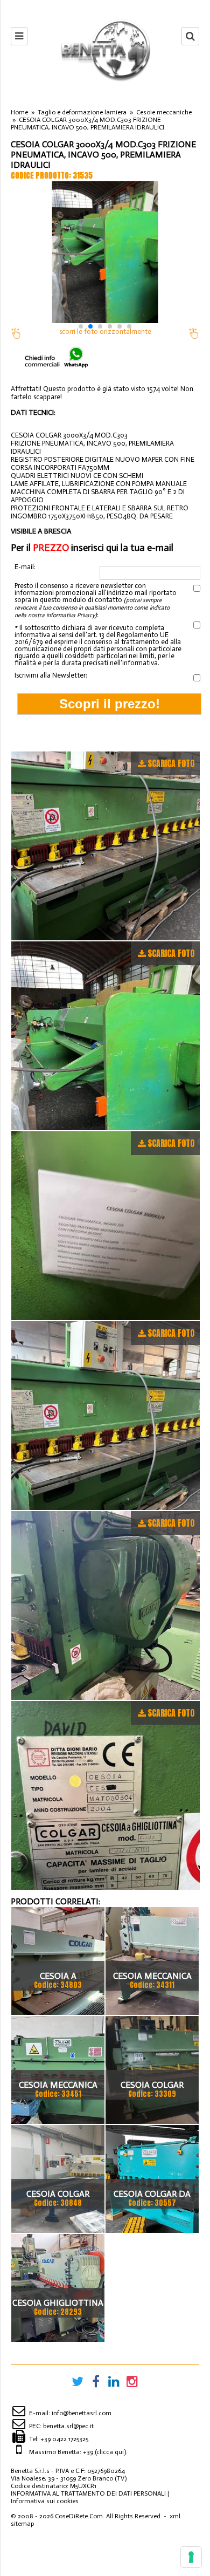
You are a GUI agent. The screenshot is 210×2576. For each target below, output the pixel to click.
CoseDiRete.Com (79, 2516)
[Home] (105, 50)
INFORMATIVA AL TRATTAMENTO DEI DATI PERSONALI (88, 2493)
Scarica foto (171, 763)
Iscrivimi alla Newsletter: (51, 675)
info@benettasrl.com (82, 2413)
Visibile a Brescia (41, 531)
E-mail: (25, 567)
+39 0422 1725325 (64, 2439)
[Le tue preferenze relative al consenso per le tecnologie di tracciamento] (191, 2557)
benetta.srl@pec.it (68, 2426)
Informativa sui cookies (45, 2501)
